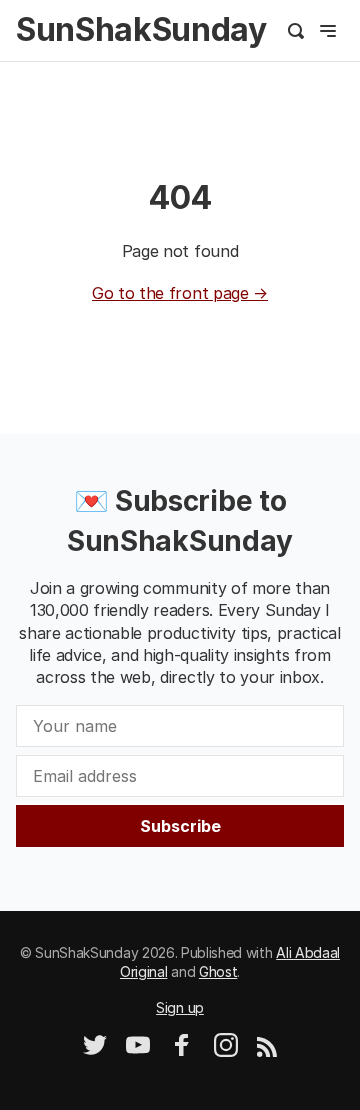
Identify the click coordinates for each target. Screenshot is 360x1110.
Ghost (218, 971)
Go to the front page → (180, 293)
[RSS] (267, 1051)
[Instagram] (226, 1051)
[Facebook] (182, 1051)
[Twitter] (95, 1051)
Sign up (180, 1007)
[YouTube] (138, 1051)
